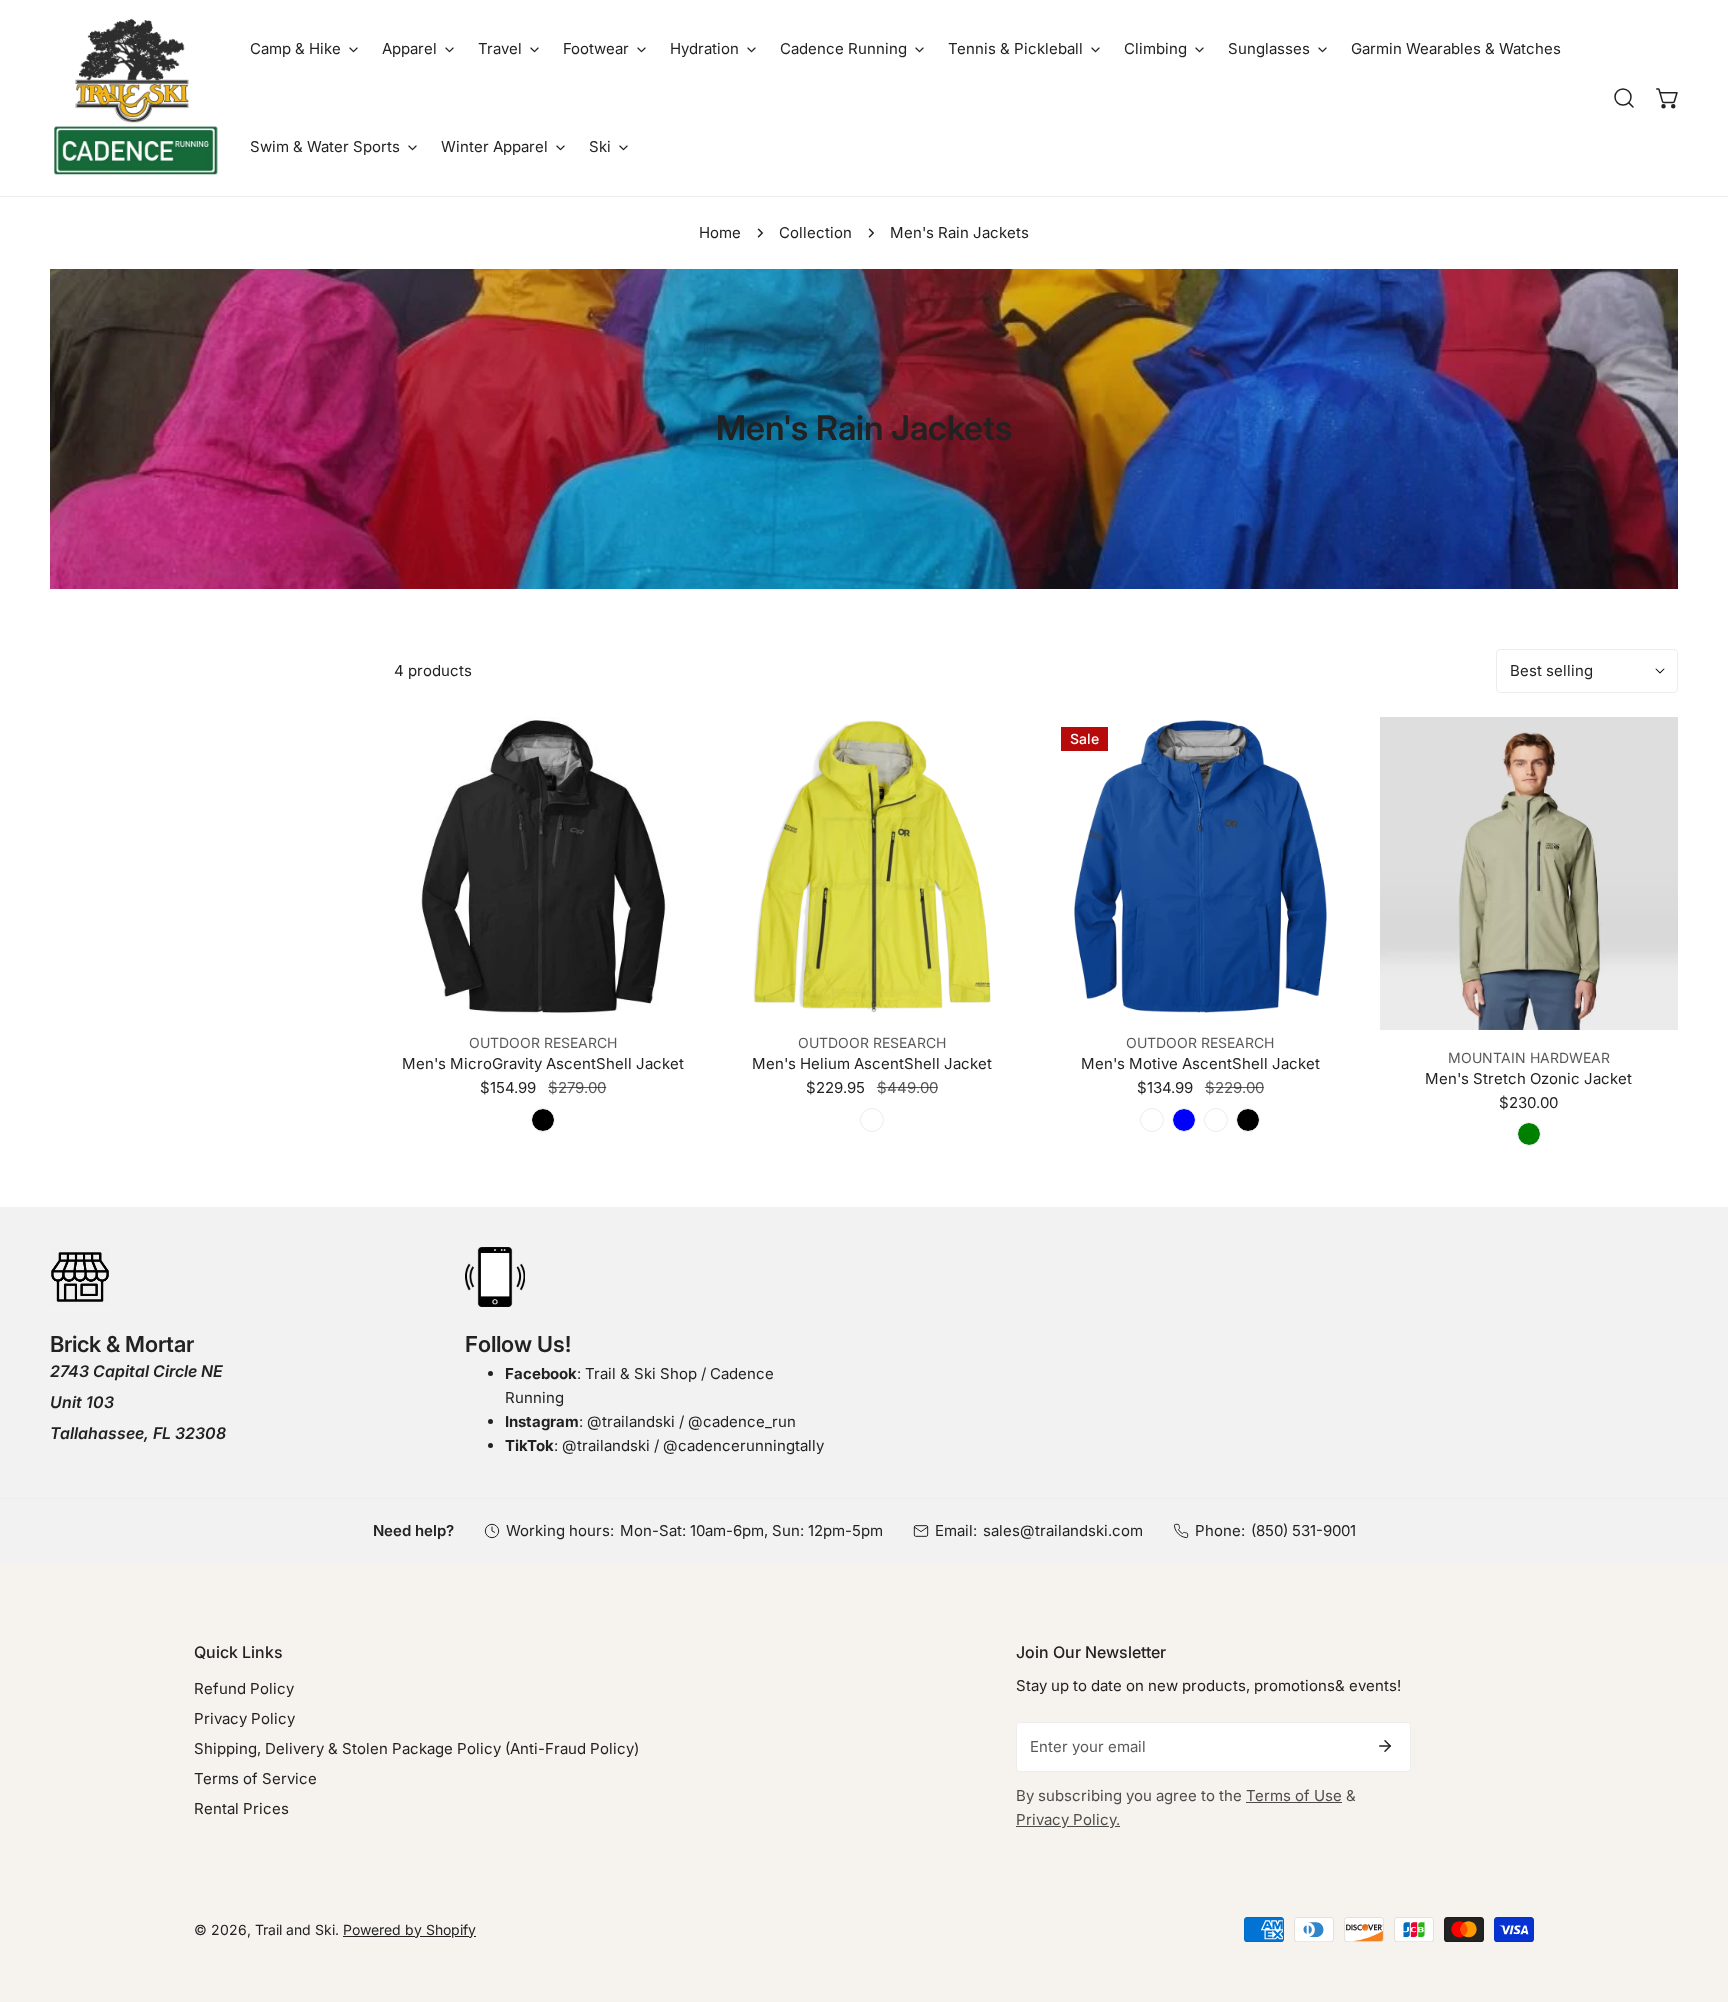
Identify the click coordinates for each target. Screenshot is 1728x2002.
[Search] (1624, 98)
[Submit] (1385, 1746)
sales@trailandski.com (1063, 1530)
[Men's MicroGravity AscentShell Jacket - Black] (543, 1120)
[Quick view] (654, 991)
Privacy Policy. (1068, 1819)
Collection (815, 232)
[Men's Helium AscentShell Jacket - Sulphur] (872, 1120)
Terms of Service (255, 1778)
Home (720, 232)
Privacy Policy (244, 1718)
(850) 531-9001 (1303, 1530)
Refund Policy (244, 1688)
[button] (304, 49)
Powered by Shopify (409, 1929)
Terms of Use (1294, 1795)
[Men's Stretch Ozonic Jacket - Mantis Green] (1529, 1134)
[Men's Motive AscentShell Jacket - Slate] (1216, 1120)
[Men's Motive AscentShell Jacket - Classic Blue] (1184, 1120)
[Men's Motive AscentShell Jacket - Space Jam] (1152, 1120)
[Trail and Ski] (135, 98)
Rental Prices (241, 1808)
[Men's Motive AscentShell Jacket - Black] (1248, 1120)
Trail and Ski (295, 1929)
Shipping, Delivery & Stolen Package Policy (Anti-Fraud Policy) (416, 1748)
